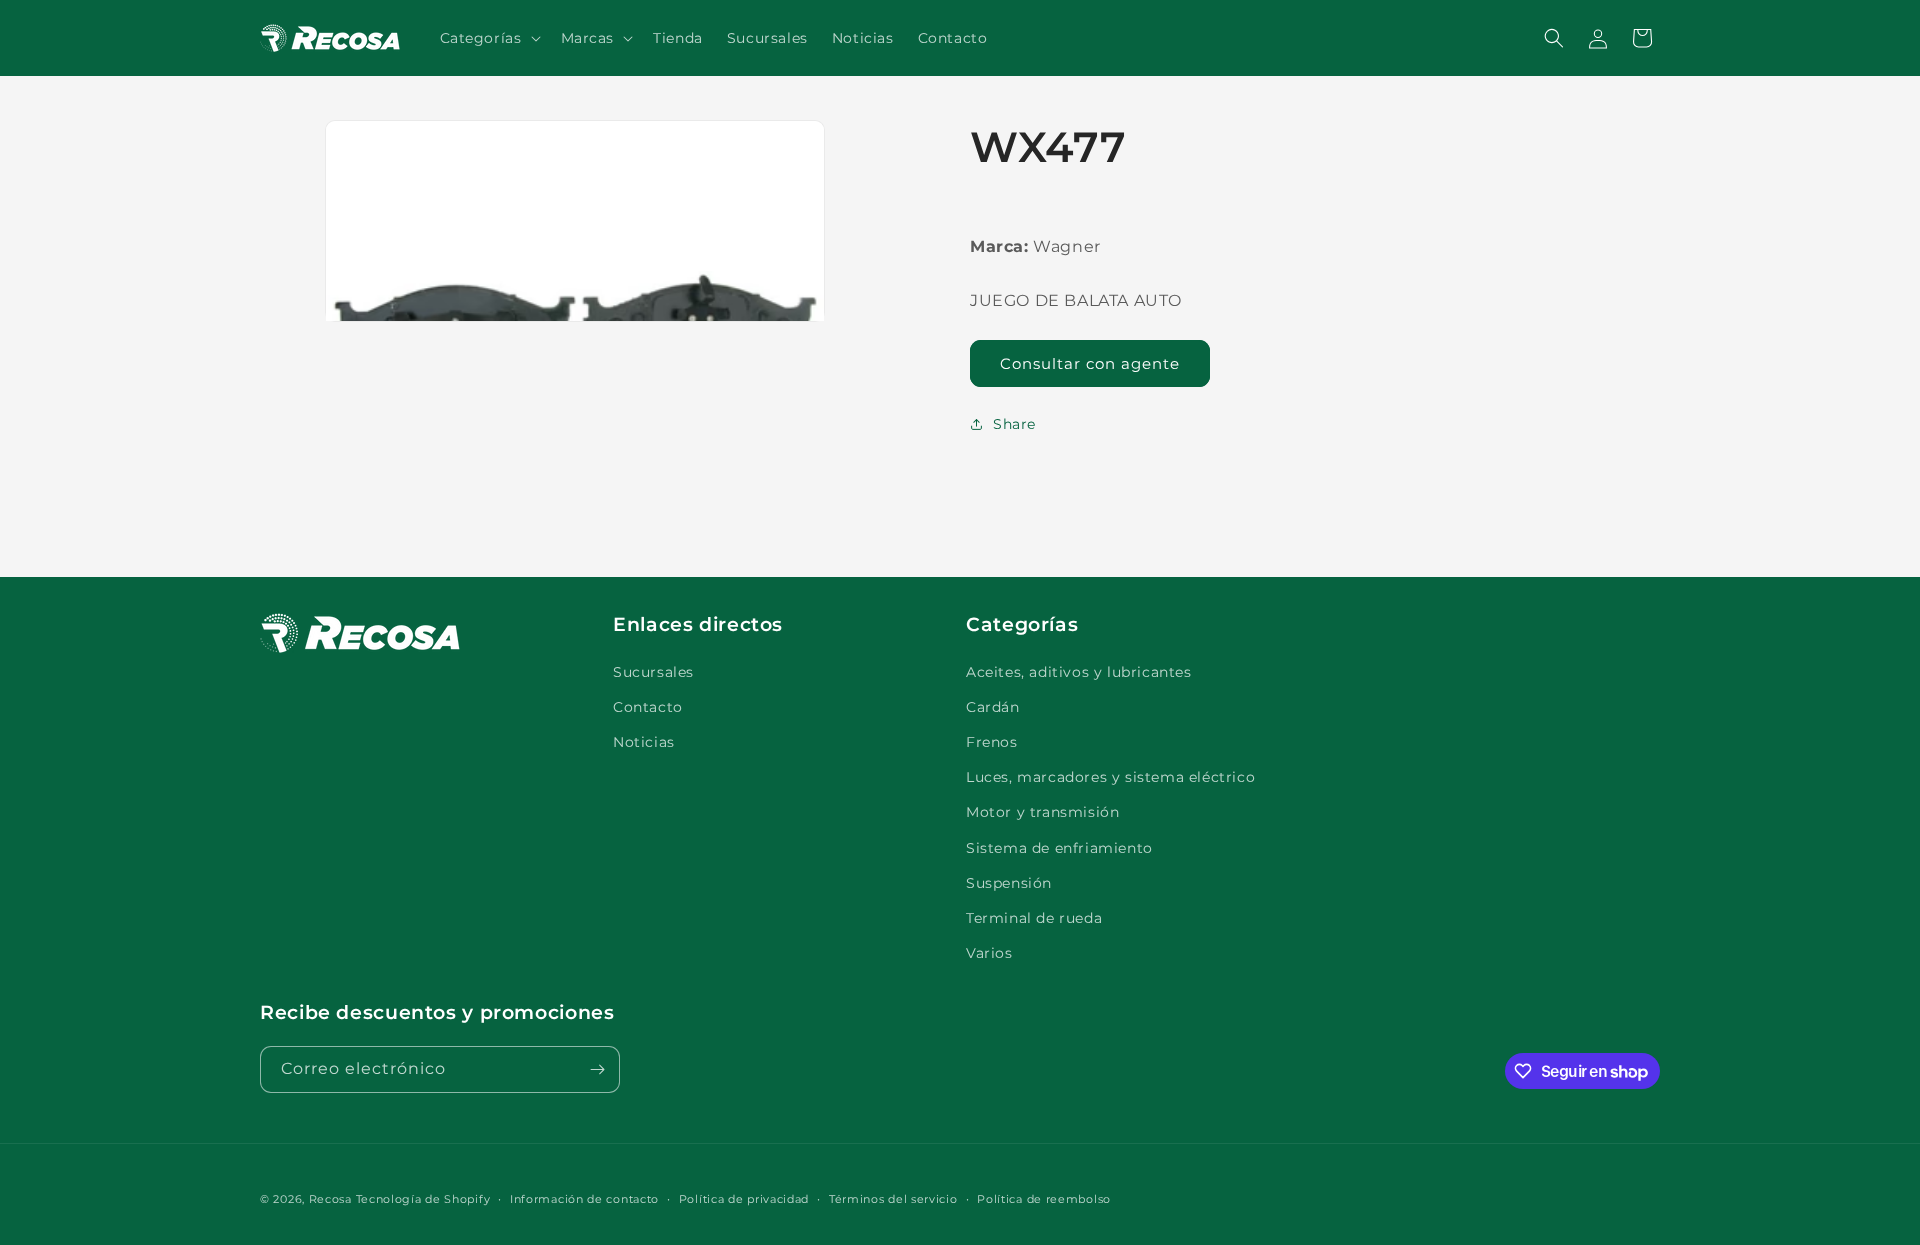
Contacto (648, 707)
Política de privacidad (744, 1199)
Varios (989, 953)
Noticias (644, 742)
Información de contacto (584, 1199)
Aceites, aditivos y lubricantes (1079, 672)
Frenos (992, 742)
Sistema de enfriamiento (1059, 848)
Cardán (993, 707)
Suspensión (1009, 883)
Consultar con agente (1090, 363)
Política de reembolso (1044, 1199)
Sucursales (653, 672)
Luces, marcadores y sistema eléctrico (1110, 777)
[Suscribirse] (597, 1069)
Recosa (332, 1199)
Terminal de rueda (1034, 918)
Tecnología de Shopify (423, 1199)
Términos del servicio (893, 1199)
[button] (488, 38)
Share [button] (1014, 424)
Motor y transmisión (1042, 812)
